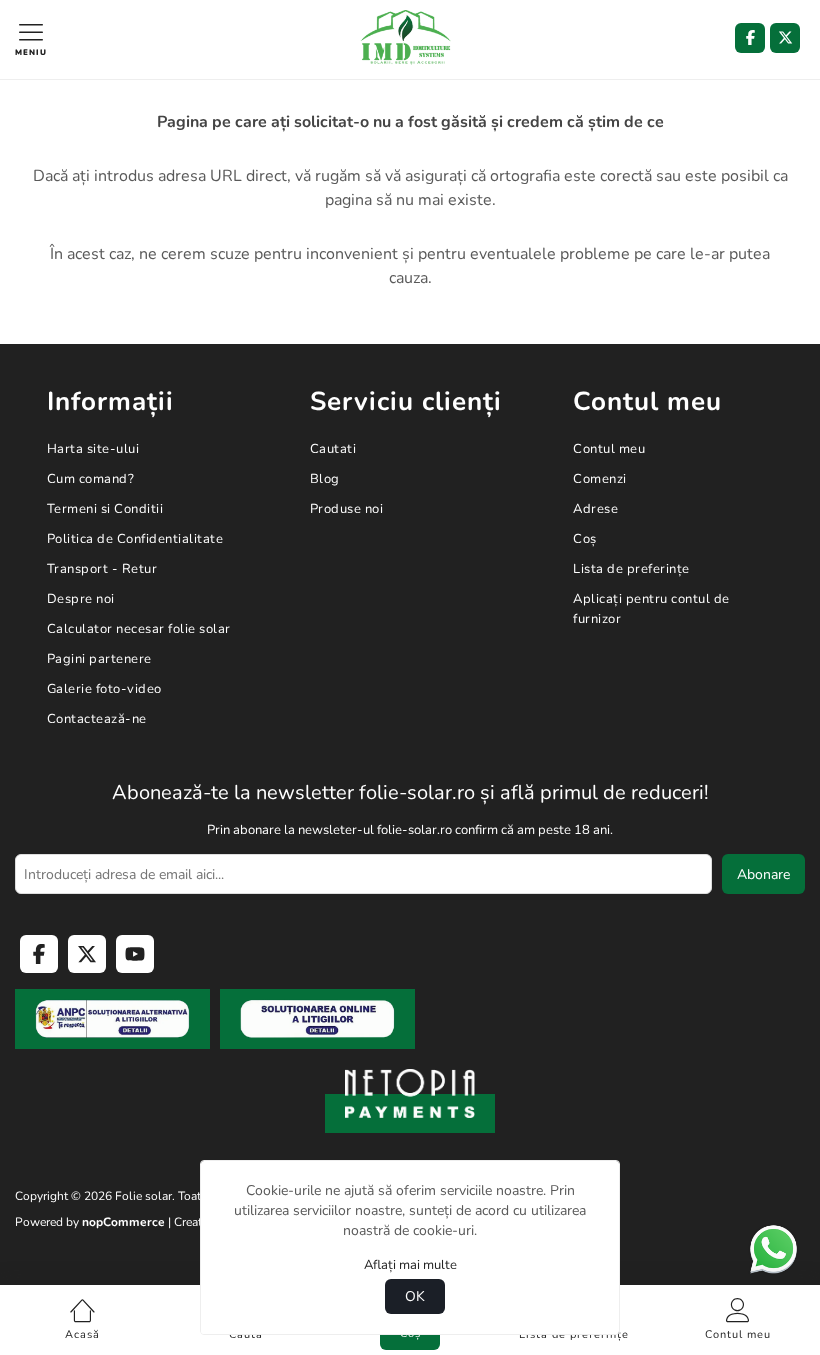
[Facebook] (750, 38)
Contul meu (609, 449)
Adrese (595, 509)
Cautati (333, 449)
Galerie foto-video (104, 689)
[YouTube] (135, 954)
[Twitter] (785, 38)
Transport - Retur (102, 569)
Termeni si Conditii (105, 509)
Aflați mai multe (410, 1265)
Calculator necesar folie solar (139, 629)
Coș (585, 539)
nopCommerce (123, 1222)
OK (415, 1296)
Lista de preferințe (631, 569)
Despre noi (81, 599)
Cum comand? (91, 479)
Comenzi (600, 479)
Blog (325, 479)
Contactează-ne (97, 719)
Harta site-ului (93, 449)
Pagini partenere (99, 659)
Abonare (763, 874)
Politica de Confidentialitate (135, 539)
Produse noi (347, 509)
